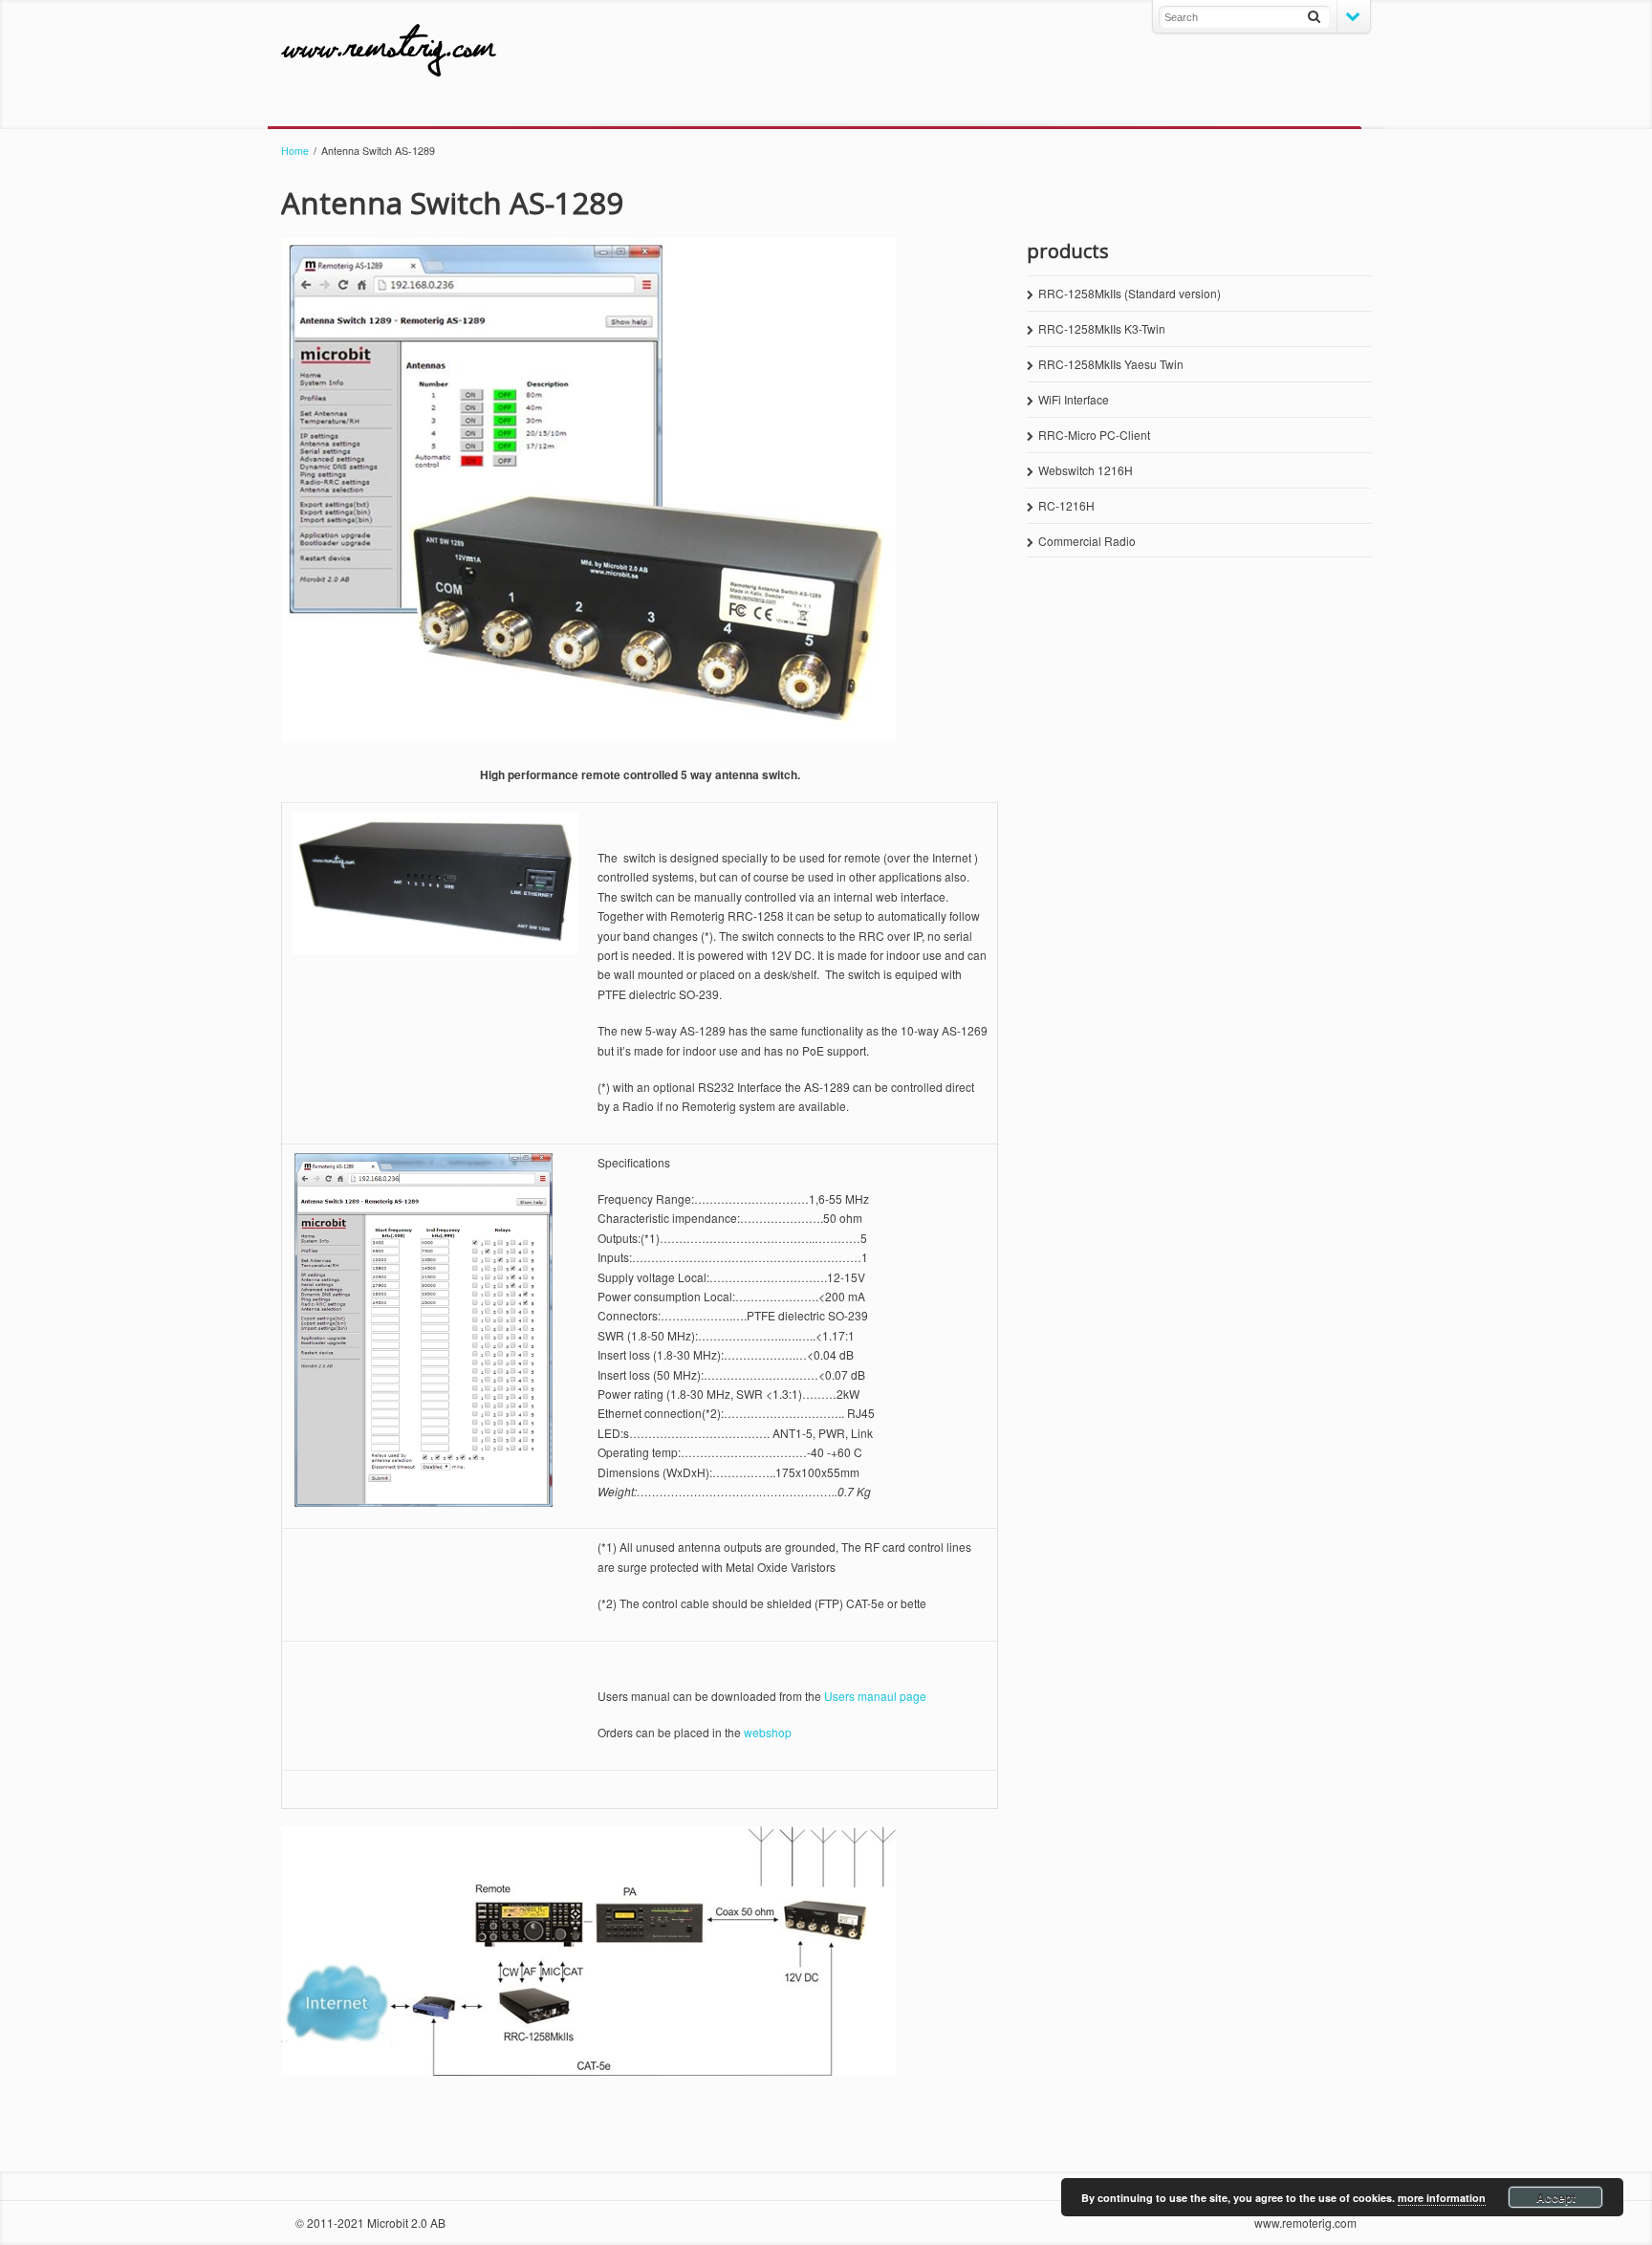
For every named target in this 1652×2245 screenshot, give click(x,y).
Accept (1556, 2197)
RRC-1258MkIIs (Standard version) (1130, 293)
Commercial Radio (1087, 541)
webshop (768, 1732)
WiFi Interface (1074, 399)
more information (1442, 2198)
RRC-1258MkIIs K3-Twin (1102, 328)
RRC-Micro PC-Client (1094, 435)
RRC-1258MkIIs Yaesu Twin (1111, 364)
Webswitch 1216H (1086, 470)
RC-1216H (1066, 505)
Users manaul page (875, 1696)
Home (295, 151)
